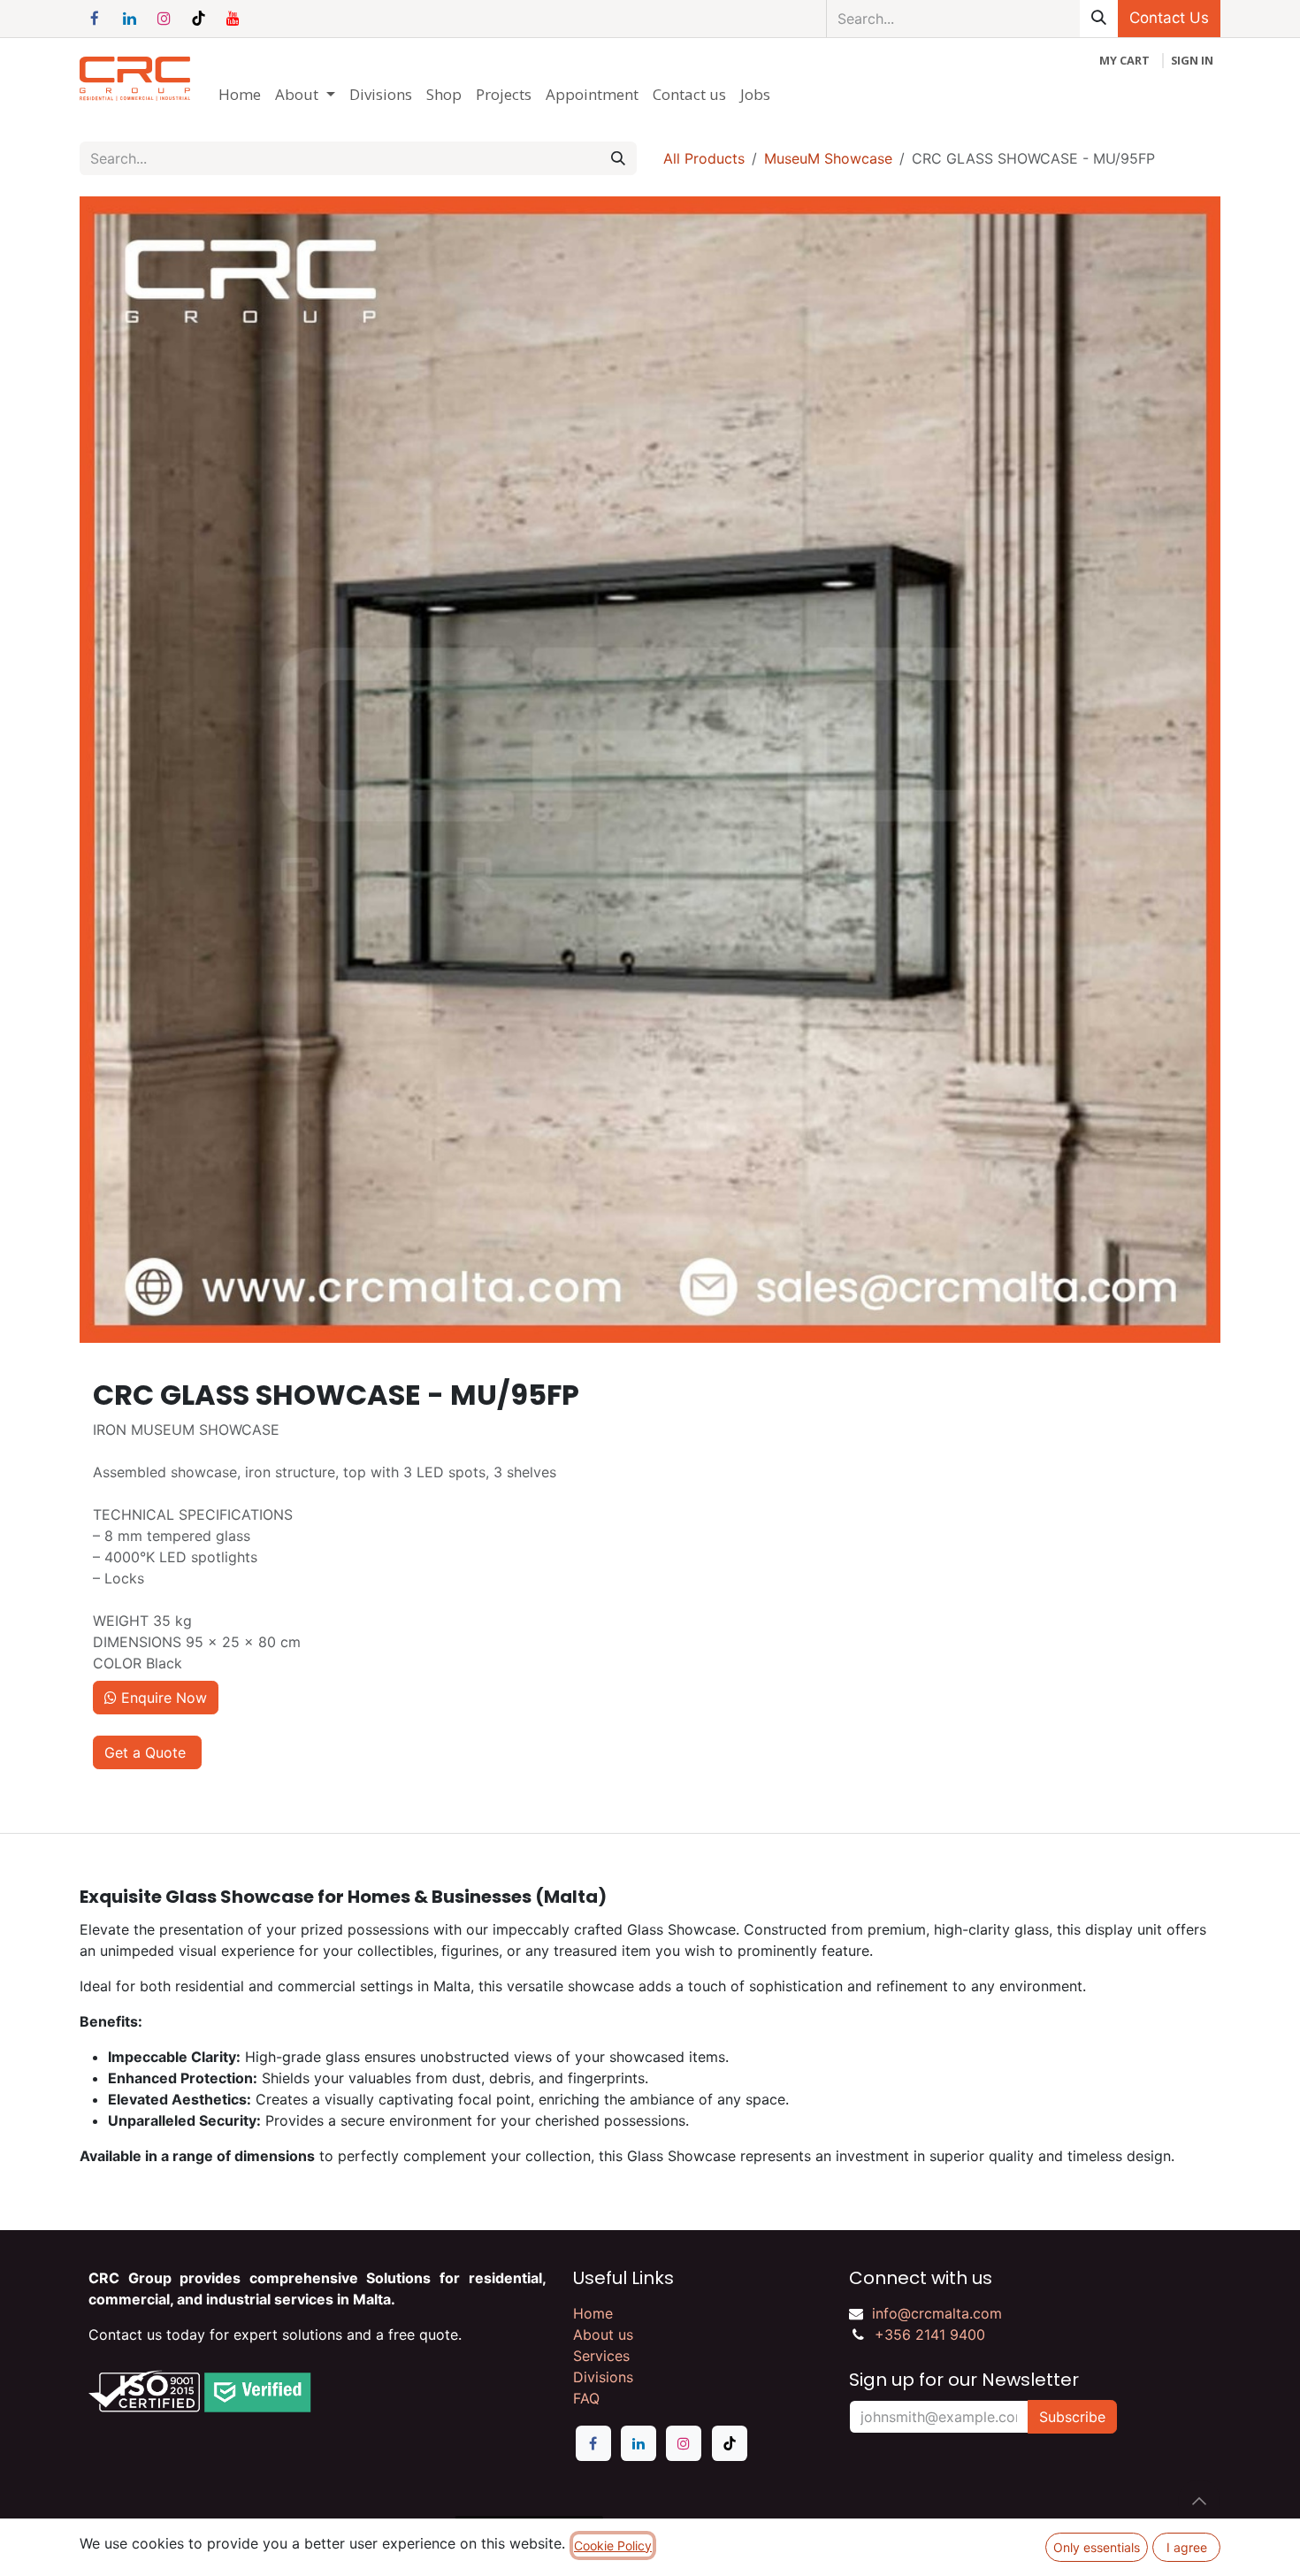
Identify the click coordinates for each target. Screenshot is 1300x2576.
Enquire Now (162, 1698)
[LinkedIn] (129, 19)
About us (603, 2334)
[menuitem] (240, 95)
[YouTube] (233, 19)
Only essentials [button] (1097, 2547)
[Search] (1099, 19)
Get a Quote (147, 1752)
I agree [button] (1187, 2547)
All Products (704, 158)
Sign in (1192, 60)
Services (601, 2356)
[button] (1199, 2501)
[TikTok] (198, 19)
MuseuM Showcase (828, 158)
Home (593, 2313)
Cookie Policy (613, 2545)
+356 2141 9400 (930, 2334)
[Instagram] (164, 19)
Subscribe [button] (1072, 2417)
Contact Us (1169, 18)
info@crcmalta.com (937, 2313)
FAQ (586, 2398)
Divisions (603, 2377)
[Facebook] (95, 19)
